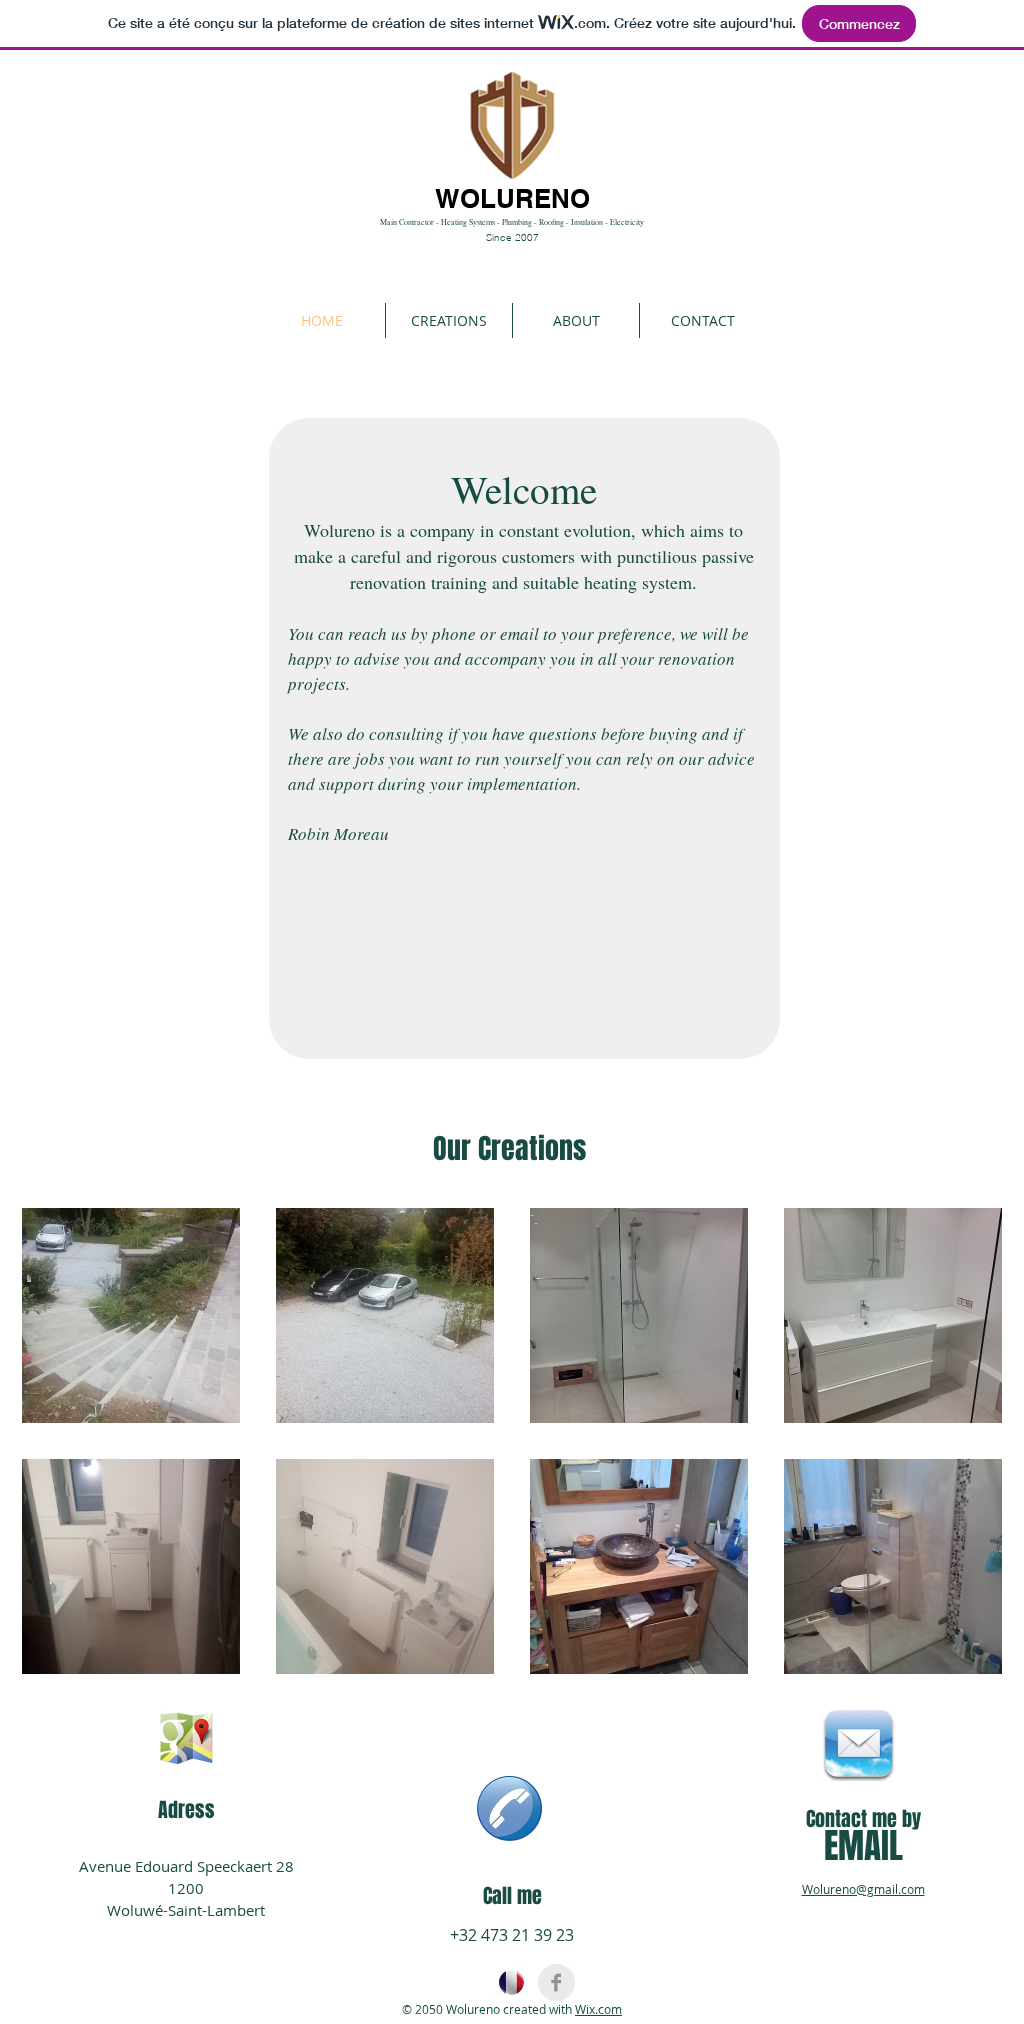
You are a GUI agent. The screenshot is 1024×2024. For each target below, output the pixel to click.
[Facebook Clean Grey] (556, 1982)
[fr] (511, 1982)
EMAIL (863, 1846)
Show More (512, 1691)
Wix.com (598, 2009)
